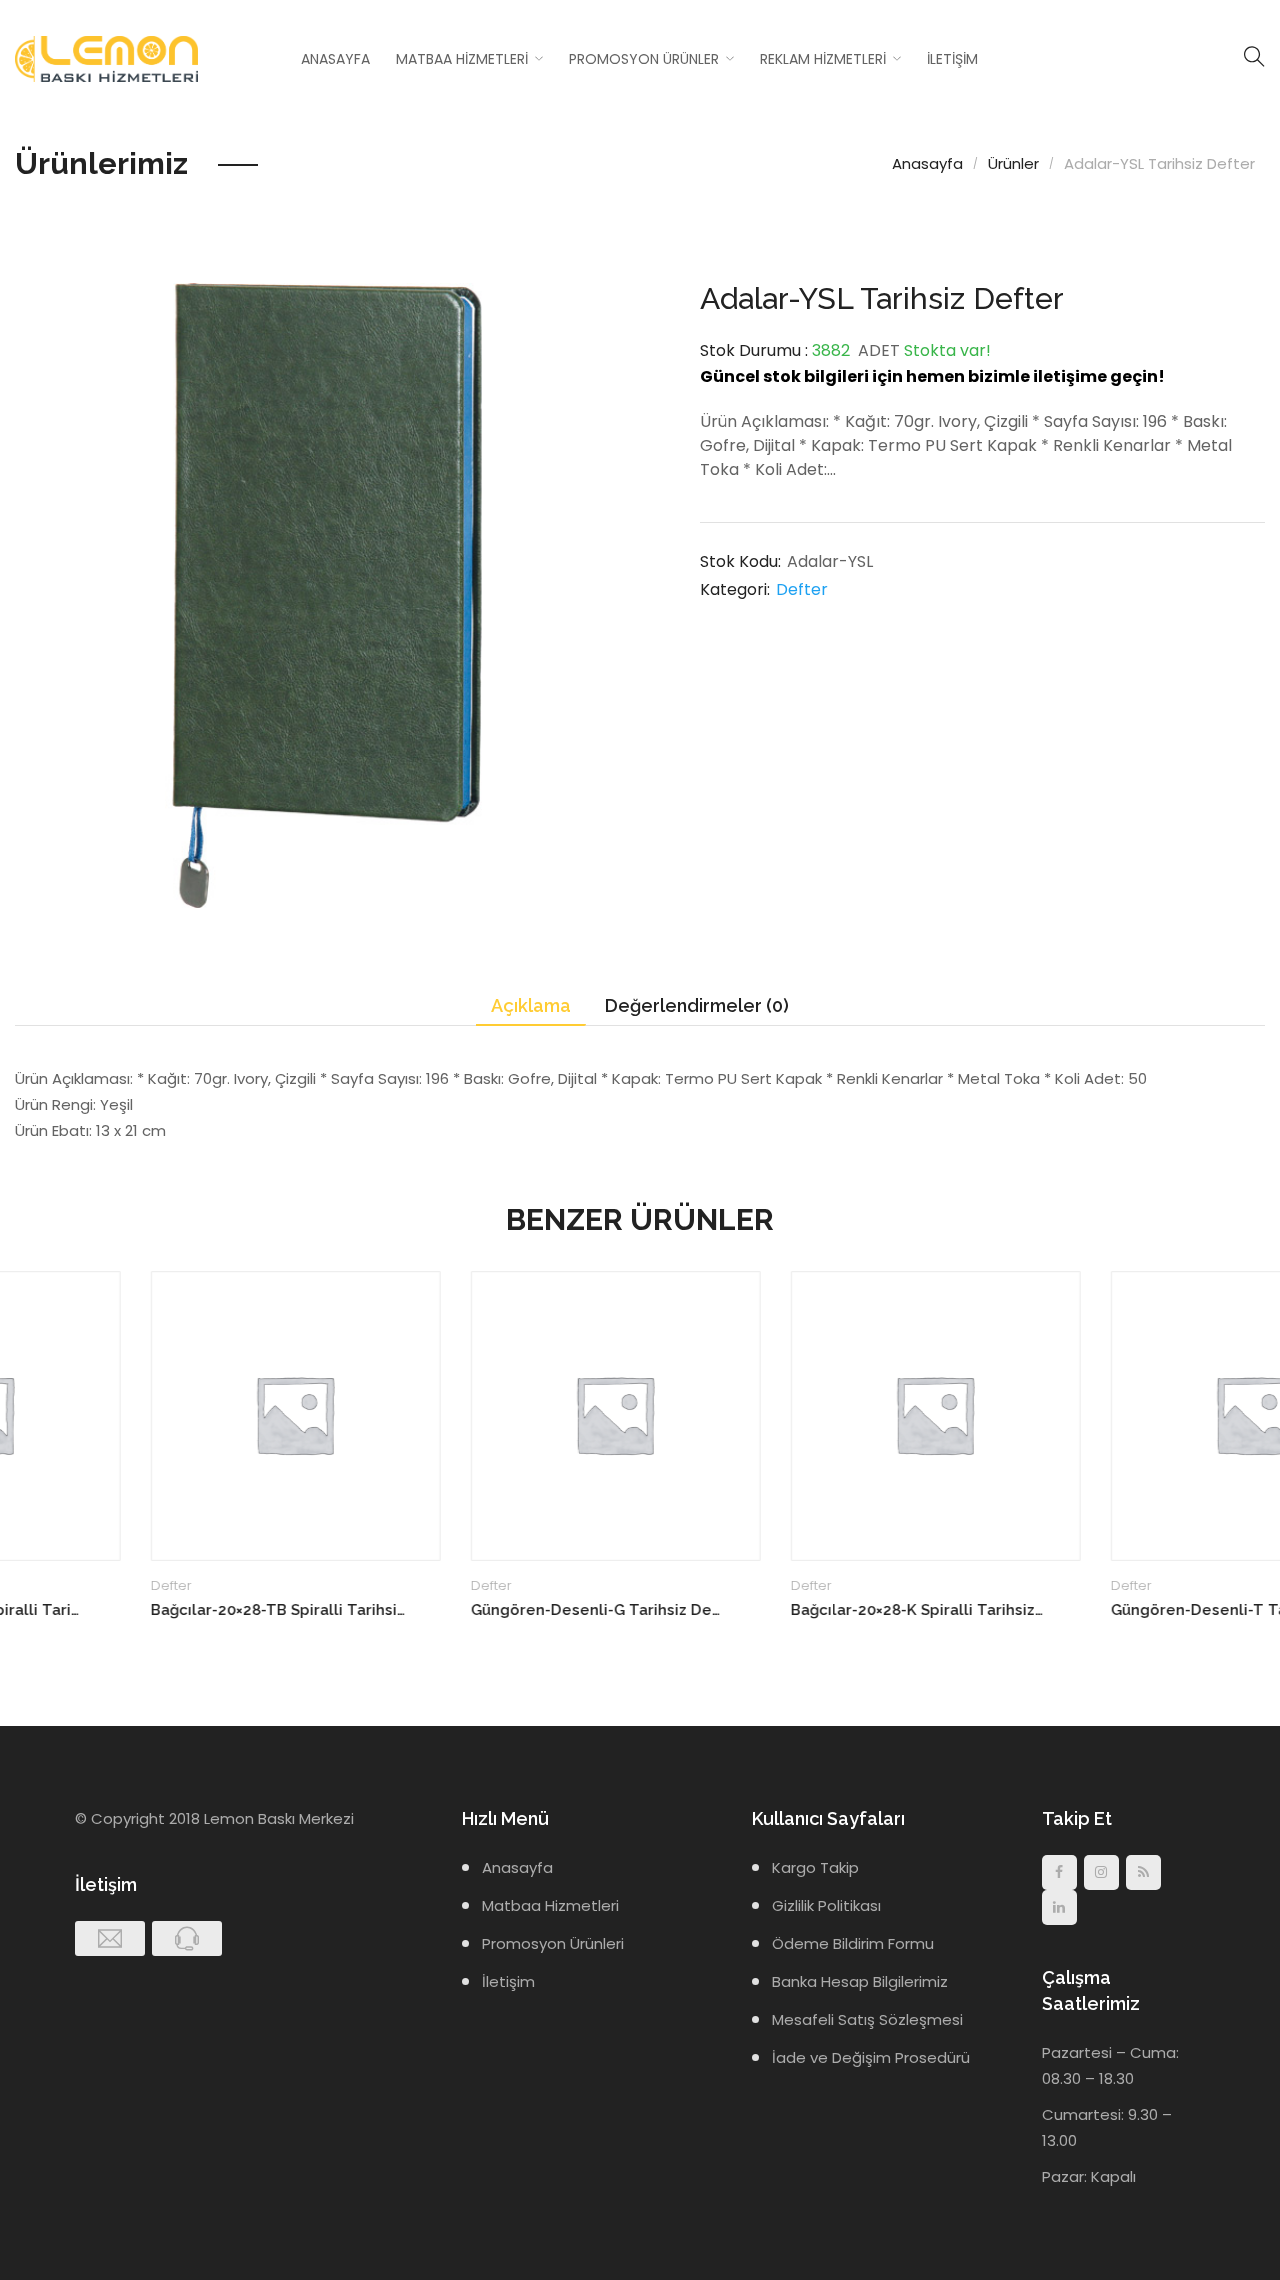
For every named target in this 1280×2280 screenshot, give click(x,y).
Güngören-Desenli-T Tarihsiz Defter (1102, 1610)
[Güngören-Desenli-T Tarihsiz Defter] (1120, 1416)
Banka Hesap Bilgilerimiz (860, 1981)
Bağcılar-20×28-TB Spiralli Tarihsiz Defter (142, 1610)
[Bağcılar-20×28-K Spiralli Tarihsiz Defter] (800, 1416)
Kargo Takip (815, 1867)
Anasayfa (335, 59)
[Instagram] (1101, 1872)
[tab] (531, 1006)
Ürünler (1013, 163)
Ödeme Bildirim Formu (853, 1943)
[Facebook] (1059, 1872)
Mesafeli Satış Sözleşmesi (867, 2019)
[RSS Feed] (1143, 1872)
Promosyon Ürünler (644, 59)
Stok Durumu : (754, 350)
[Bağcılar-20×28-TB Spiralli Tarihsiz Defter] (160, 1416)
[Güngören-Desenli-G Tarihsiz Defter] (480, 1416)
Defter (802, 589)
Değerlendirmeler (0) (697, 1005)
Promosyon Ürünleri (553, 1943)
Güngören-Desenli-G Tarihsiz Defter (462, 1610)
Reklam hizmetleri (823, 59)
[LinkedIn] (1059, 1907)
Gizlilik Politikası (826, 1905)
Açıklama (531, 1005)
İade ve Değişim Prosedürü (871, 2057)
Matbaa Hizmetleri (462, 59)
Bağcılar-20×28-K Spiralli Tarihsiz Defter (782, 1610)
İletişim (952, 59)
